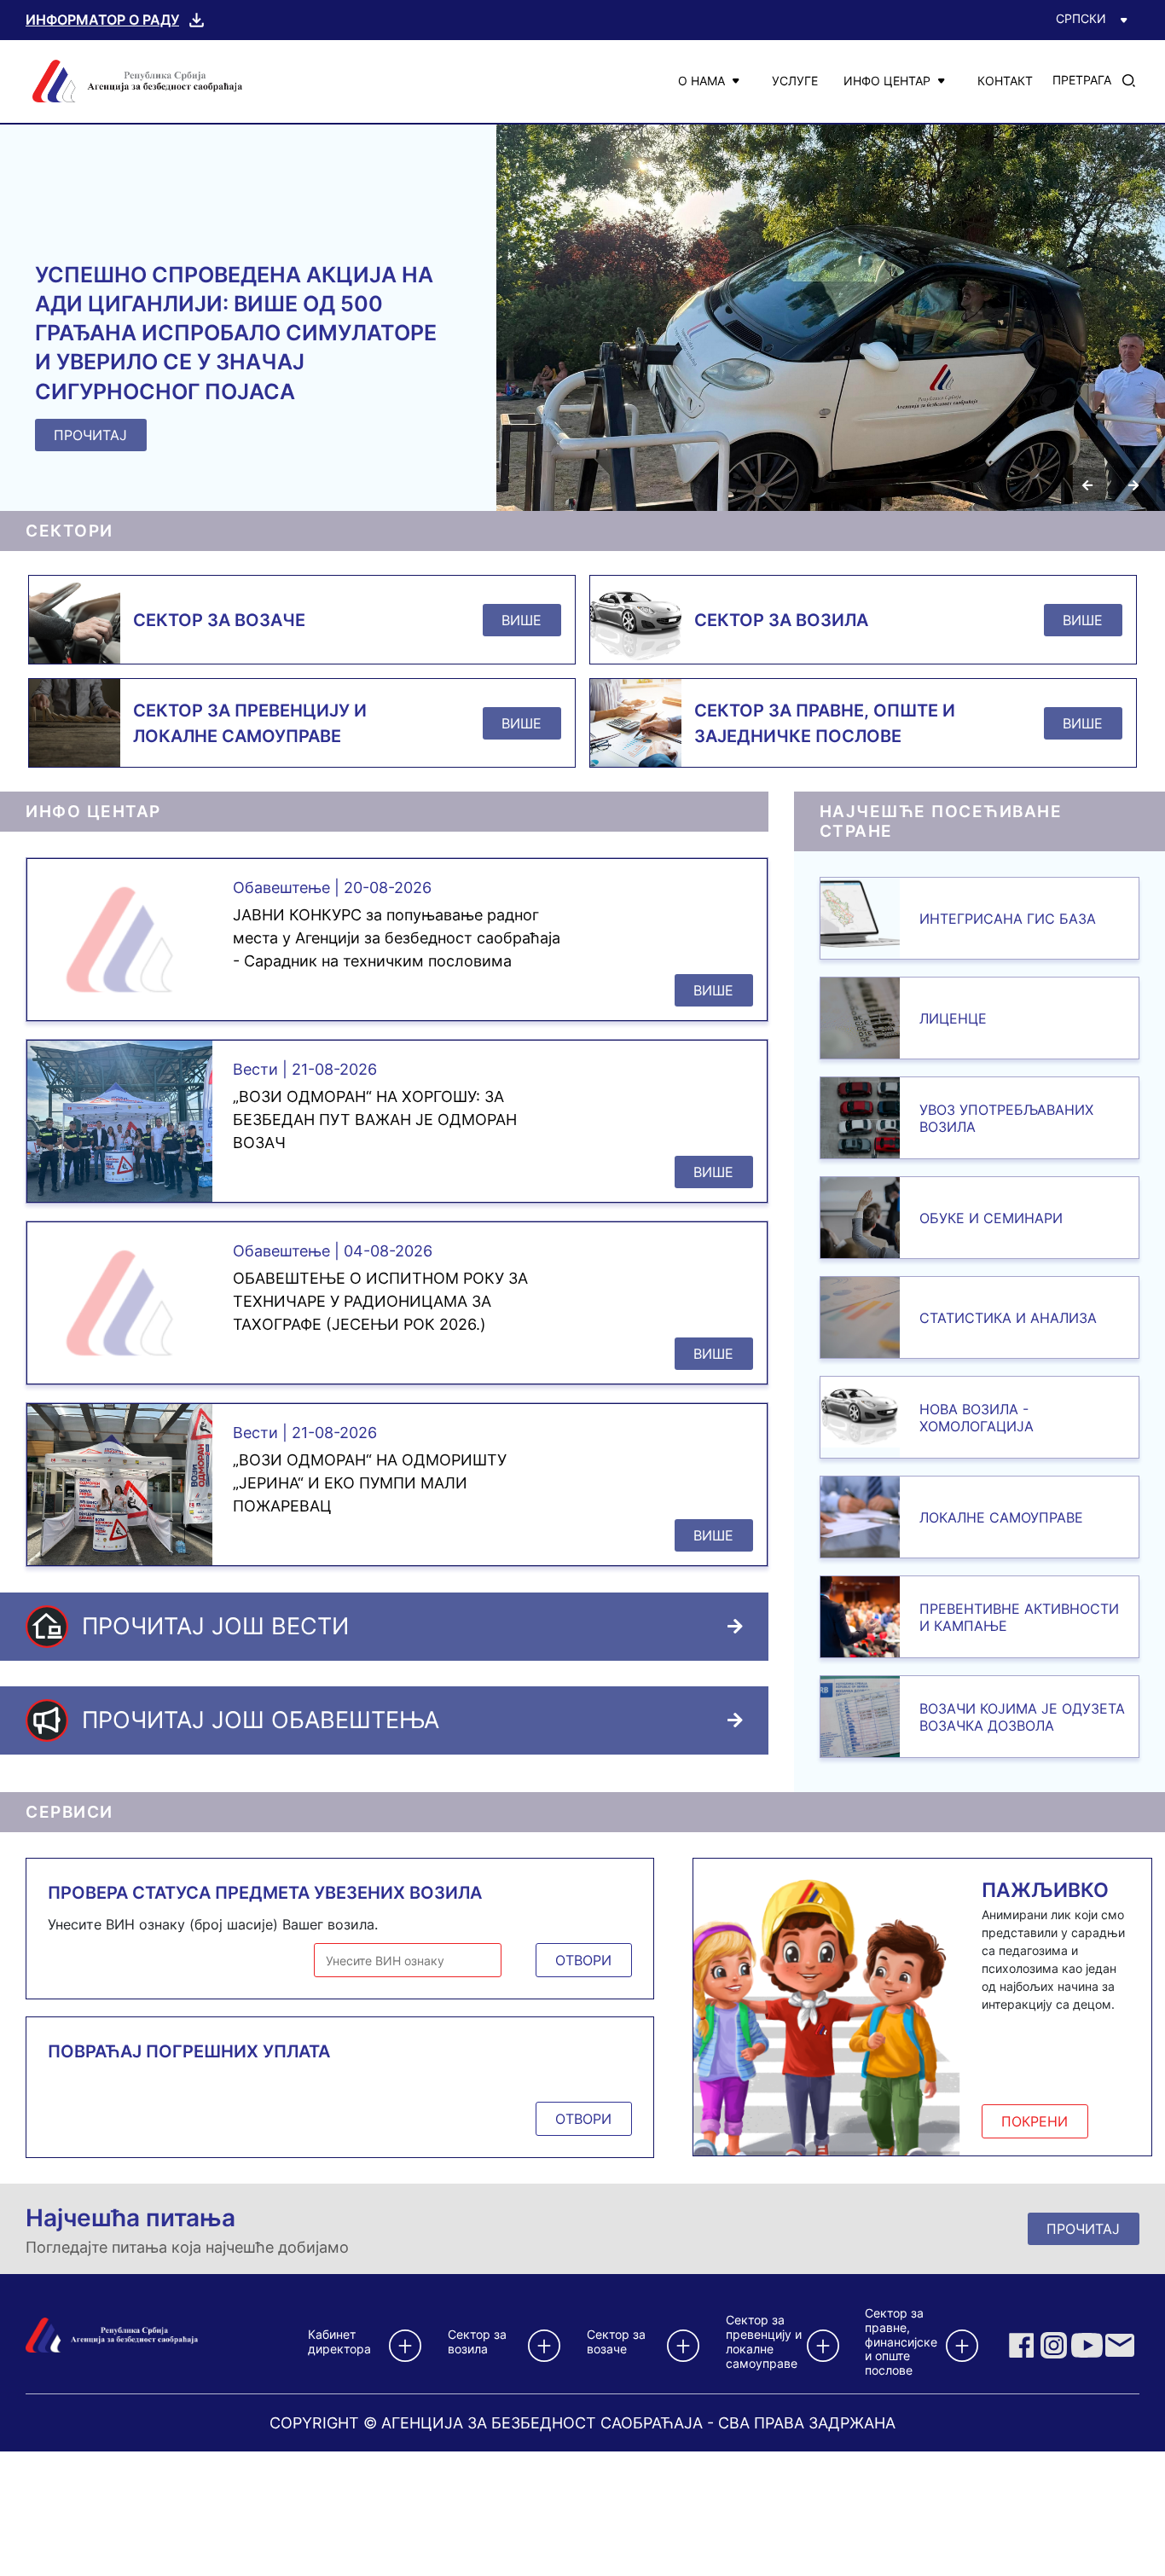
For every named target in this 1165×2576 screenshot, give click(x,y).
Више (522, 620)
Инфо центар (887, 81)
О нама (701, 81)
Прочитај (1083, 2229)
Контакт (1005, 81)
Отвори (583, 1960)
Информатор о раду (102, 20)
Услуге (795, 81)
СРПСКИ (1081, 18)
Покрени (1035, 2121)
